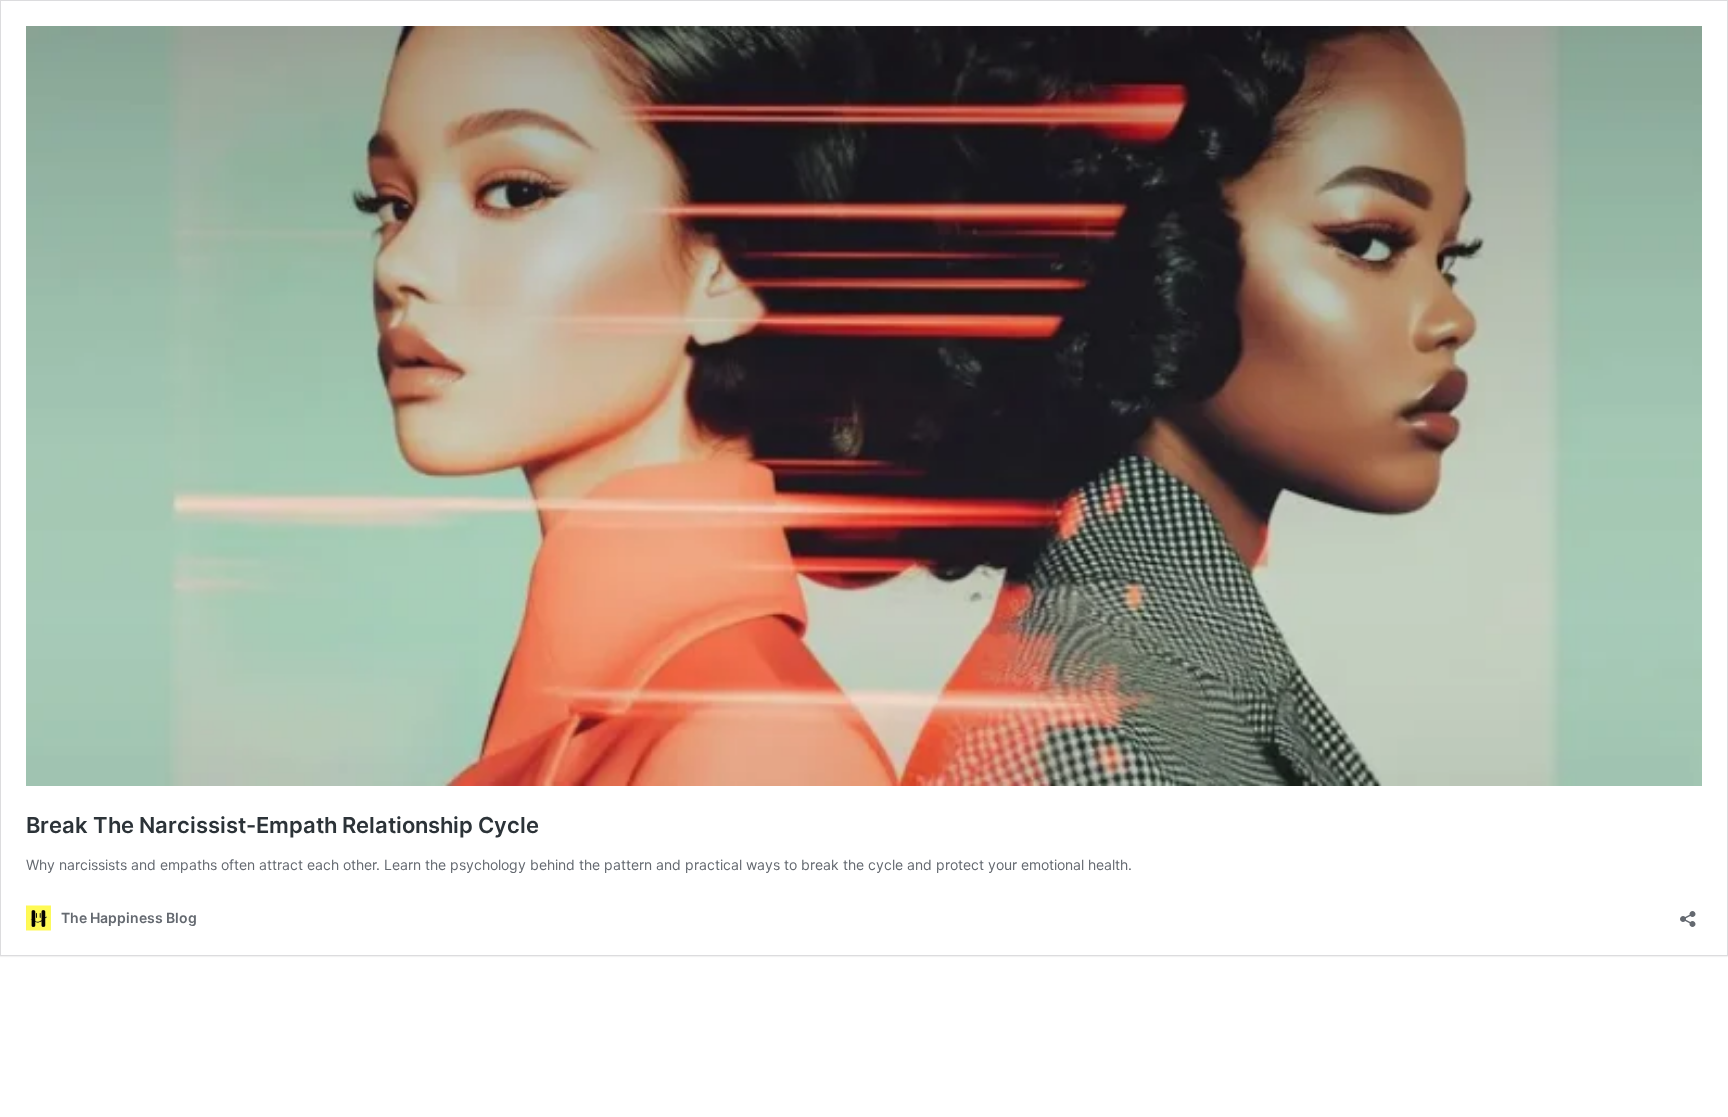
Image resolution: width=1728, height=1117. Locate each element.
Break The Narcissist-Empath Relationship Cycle (282, 825)
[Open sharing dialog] (1688, 912)
